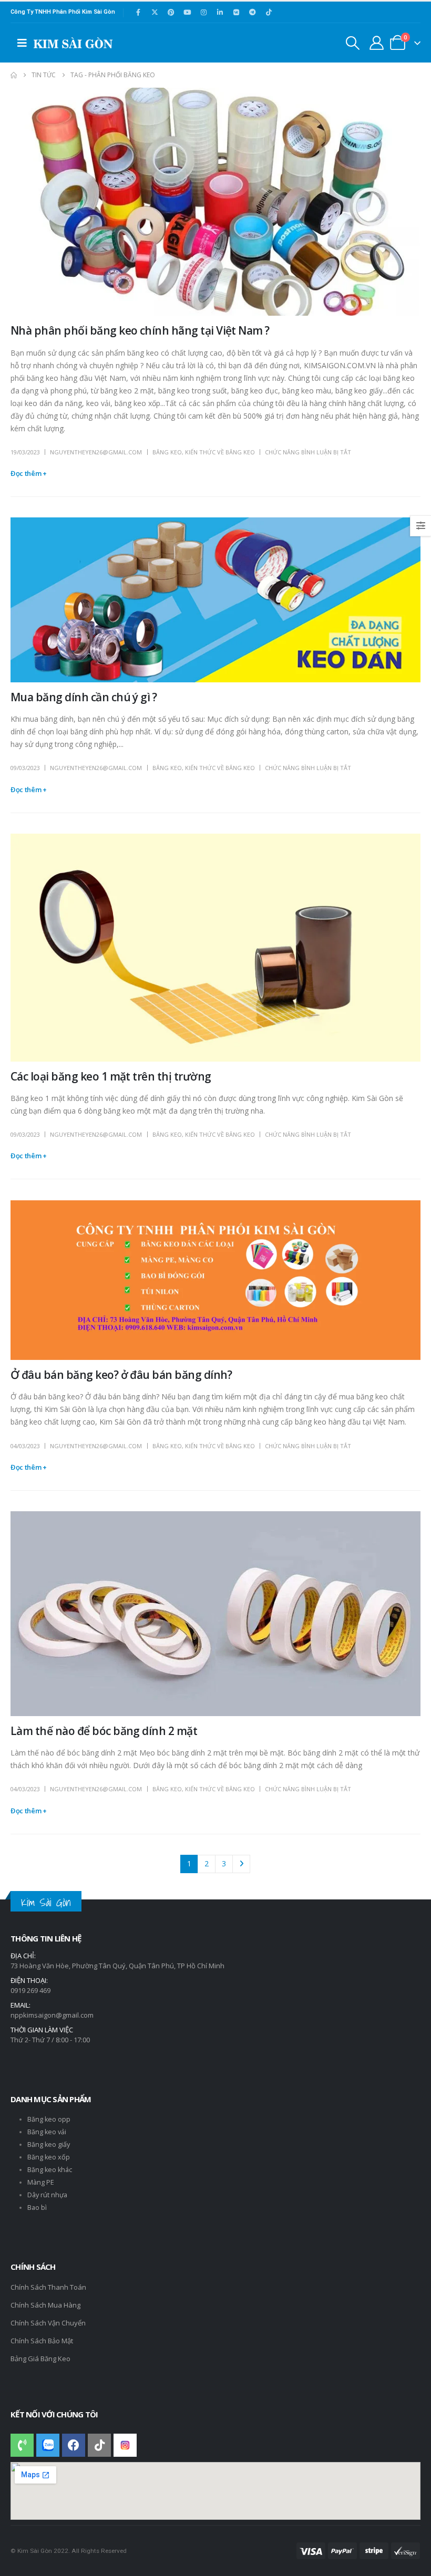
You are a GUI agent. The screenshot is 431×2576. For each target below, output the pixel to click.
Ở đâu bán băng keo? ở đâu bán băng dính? (121, 1375)
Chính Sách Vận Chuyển (48, 2323)
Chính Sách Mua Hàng (45, 2305)
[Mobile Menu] (22, 43)
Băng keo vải (47, 2132)
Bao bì (37, 2208)
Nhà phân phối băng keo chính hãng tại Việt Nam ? (140, 330)
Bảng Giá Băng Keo (40, 2359)
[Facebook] (138, 12)
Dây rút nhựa (47, 2195)
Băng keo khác (50, 2170)
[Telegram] (252, 12)
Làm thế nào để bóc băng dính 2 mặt (104, 1731)
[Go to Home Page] (14, 75)
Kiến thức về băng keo (220, 452)
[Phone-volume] (22, 2445)
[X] (155, 12)
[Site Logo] (73, 43)
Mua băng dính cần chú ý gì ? (84, 697)
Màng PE (41, 2182)
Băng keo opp (49, 2119)
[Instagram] (203, 12)
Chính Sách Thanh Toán (48, 2287)
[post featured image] (215, 202)
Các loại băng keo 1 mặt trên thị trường (111, 1076)
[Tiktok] (269, 12)
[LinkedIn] (220, 12)
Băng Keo (167, 452)
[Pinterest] (171, 12)
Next (242, 1864)
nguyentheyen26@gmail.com (96, 452)
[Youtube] (187, 12)
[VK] (236, 12)
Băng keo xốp (49, 2157)
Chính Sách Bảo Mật (42, 2341)
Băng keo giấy (49, 2144)
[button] (353, 43)
